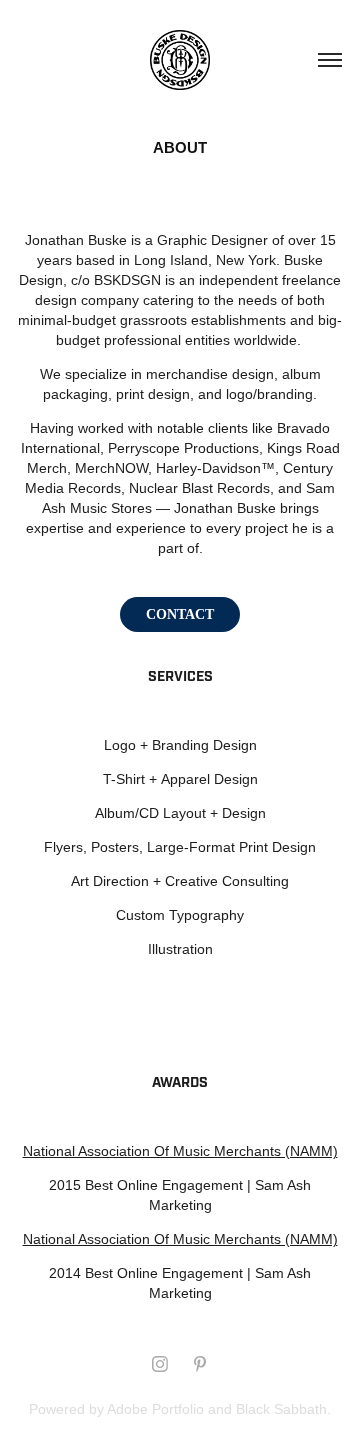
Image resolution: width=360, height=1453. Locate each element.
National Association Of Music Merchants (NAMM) (180, 1151)
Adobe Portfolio (155, 1409)
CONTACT (180, 614)
